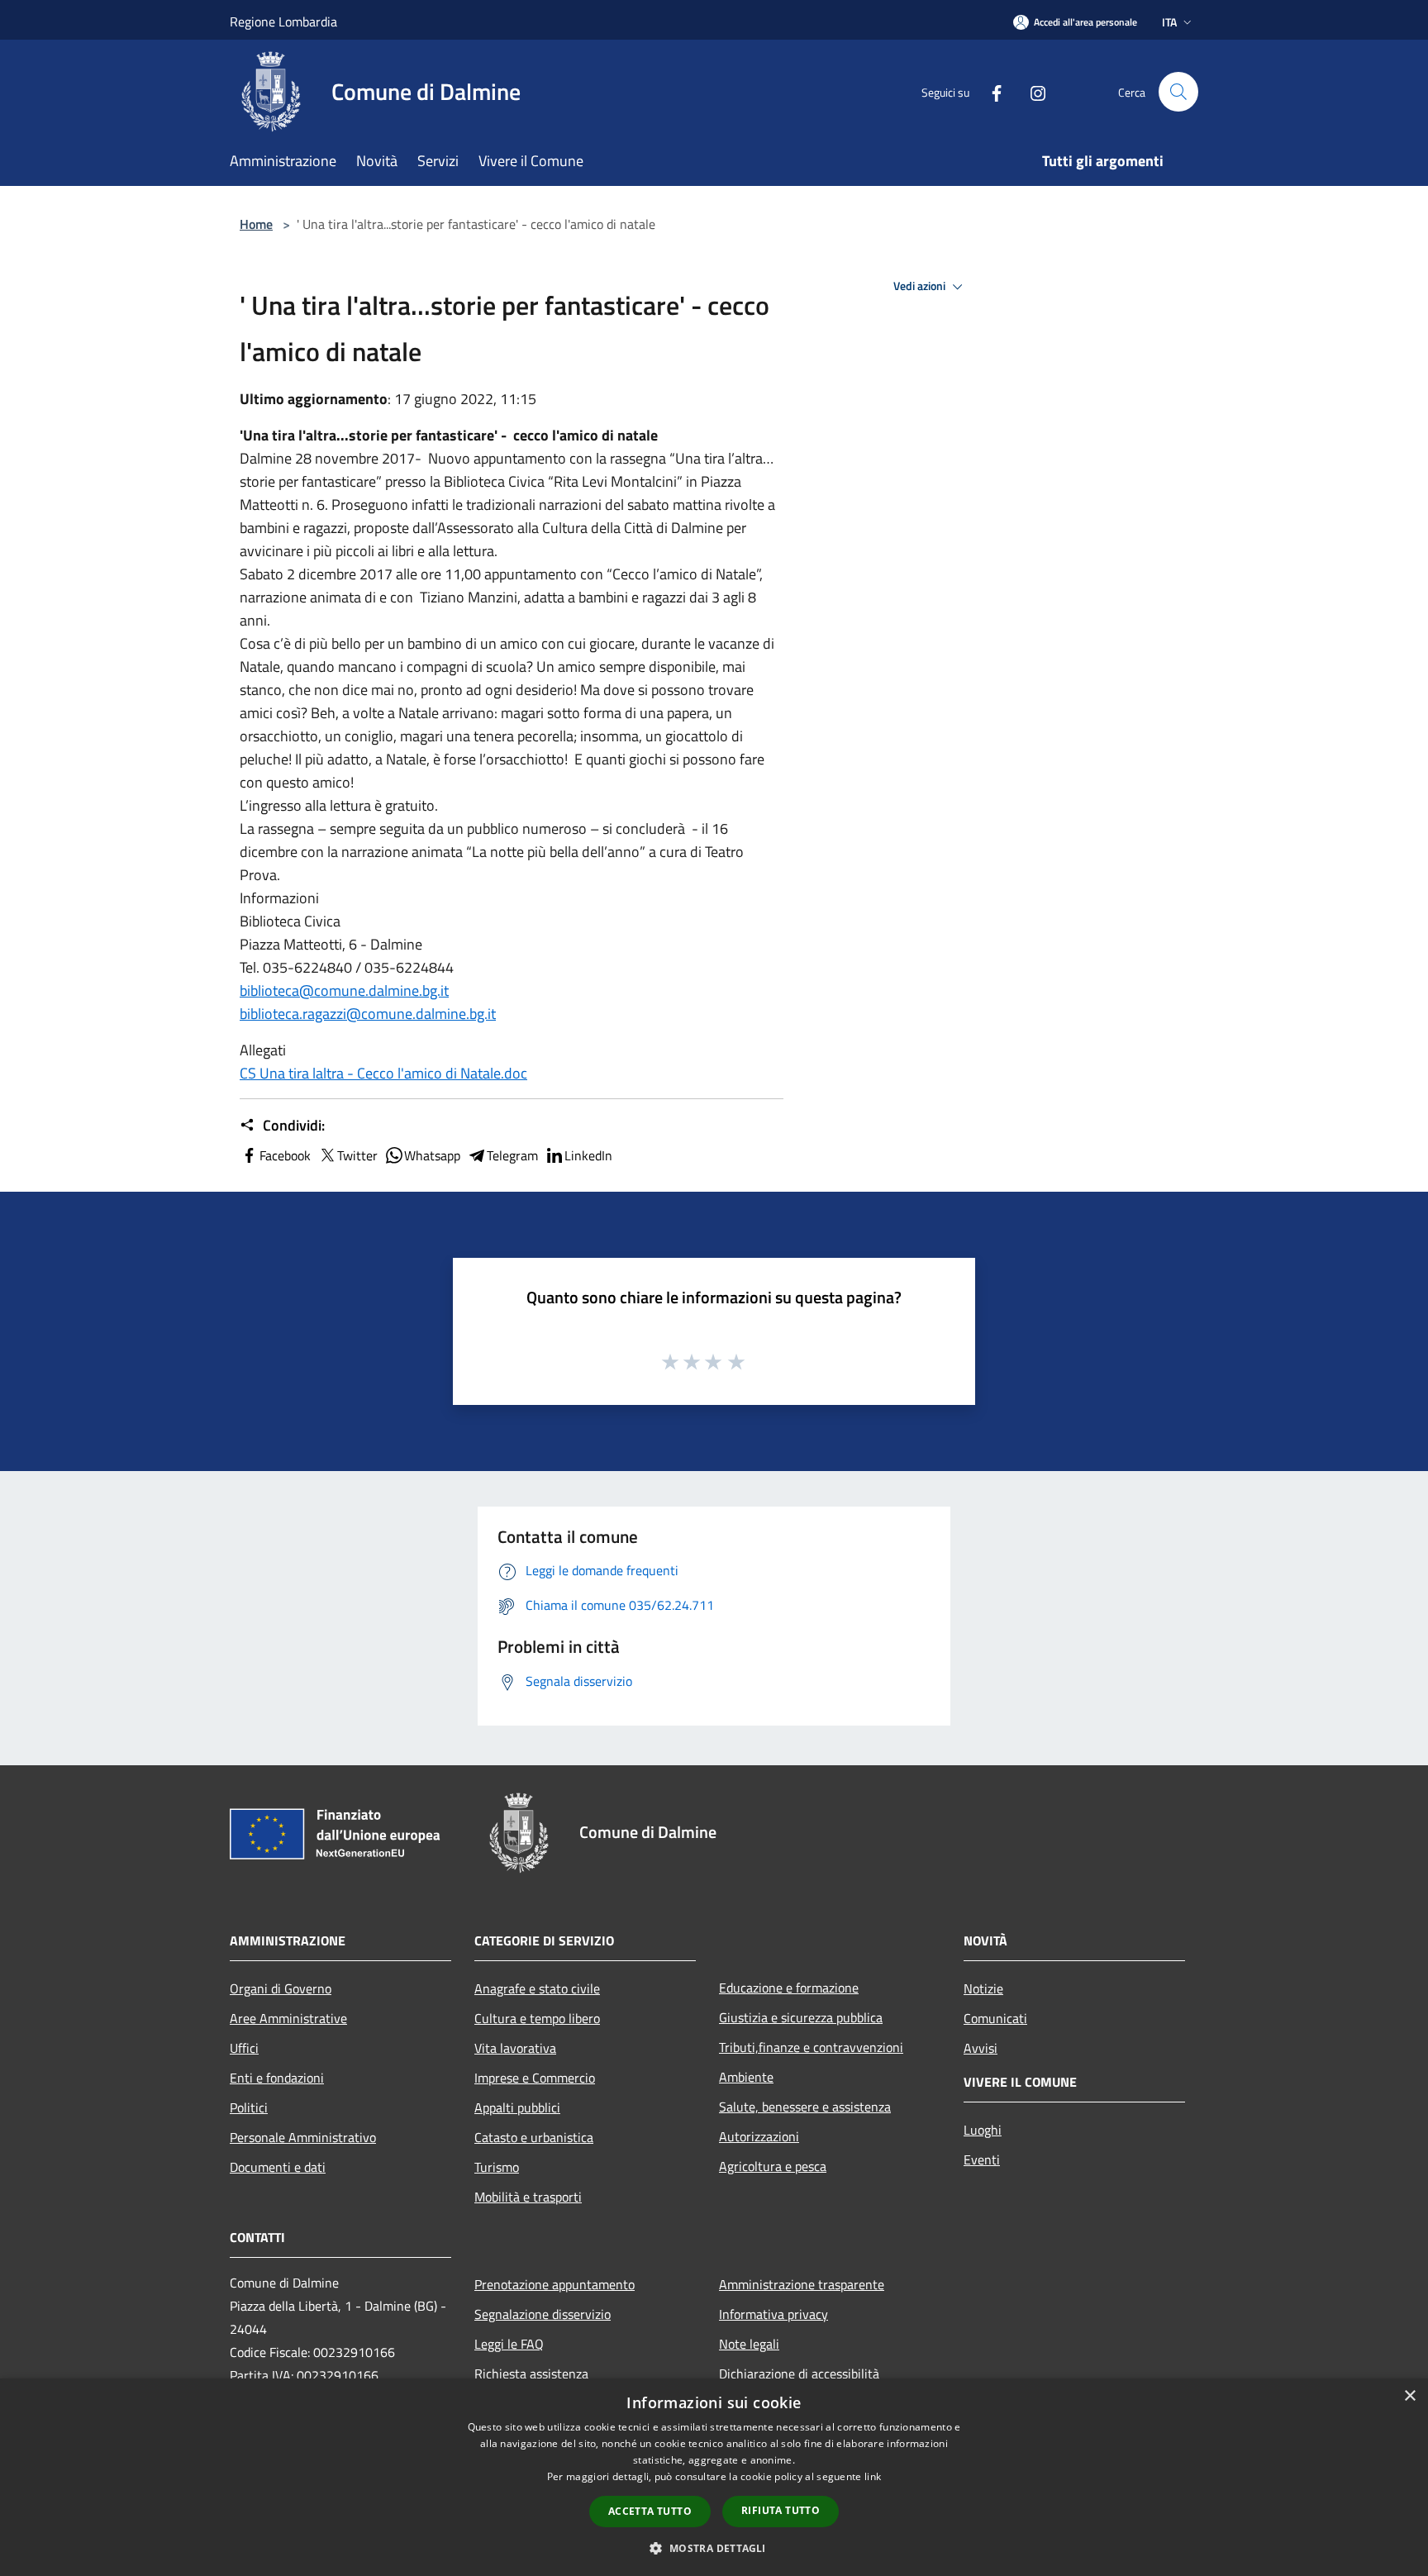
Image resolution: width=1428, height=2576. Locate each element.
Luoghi (983, 2130)
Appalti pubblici (517, 2107)
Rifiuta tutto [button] (781, 2510)
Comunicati (995, 2018)
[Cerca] (1178, 92)
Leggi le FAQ (509, 2344)
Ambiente (746, 2077)
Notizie (983, 1988)
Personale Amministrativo (303, 2137)
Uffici (244, 2048)
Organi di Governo (281, 1988)
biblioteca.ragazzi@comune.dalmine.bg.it (368, 1014)
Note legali (749, 2344)
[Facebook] (990, 91)
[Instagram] (1031, 91)
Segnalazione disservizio (543, 2314)
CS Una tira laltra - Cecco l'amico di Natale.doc (383, 1073)
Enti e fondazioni (277, 2078)
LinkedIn (588, 1155)
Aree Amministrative (288, 2018)
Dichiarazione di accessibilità (799, 2374)
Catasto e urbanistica (534, 2137)
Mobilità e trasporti (528, 2197)
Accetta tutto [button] (650, 2511)
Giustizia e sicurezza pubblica (801, 2017)
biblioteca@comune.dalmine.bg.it (344, 990)
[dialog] (714, 2477)
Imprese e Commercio (535, 2078)
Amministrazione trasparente (802, 2284)
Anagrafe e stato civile (537, 1988)
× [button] (1409, 2396)
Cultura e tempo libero (537, 2018)
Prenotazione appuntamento (555, 2284)
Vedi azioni (921, 286)
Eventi (982, 2159)
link (873, 2476)
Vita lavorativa (515, 2048)
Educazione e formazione (789, 1988)
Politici (249, 2107)
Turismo (497, 2167)
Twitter (357, 1155)
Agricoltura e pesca (773, 2166)
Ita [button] (1169, 22)
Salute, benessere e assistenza (805, 2107)
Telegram (512, 1155)
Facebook (285, 1155)
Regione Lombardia (283, 21)
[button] (714, 2548)
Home (256, 224)
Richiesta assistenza (531, 2374)
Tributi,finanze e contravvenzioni (811, 2047)
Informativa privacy (773, 2314)
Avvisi (981, 2048)
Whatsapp (432, 1155)
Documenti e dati (278, 2167)
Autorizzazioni (759, 2136)
